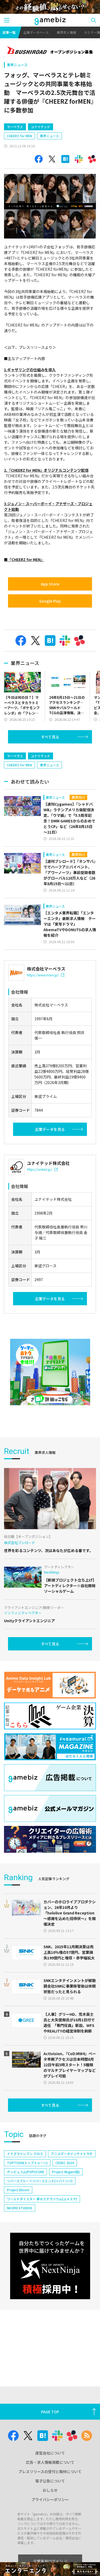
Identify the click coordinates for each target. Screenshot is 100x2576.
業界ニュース (17, 65)
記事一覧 (9, 32)
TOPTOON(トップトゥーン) (27, 2163)
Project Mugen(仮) (66, 2172)
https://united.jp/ (40, 1169)
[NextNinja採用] (50, 2266)
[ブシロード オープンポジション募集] (50, 51)
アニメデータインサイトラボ (72, 2154)
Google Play (50, 601)
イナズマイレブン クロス (25, 2154)
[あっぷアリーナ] (50, 1372)
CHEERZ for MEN (19, 136)
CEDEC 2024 (65, 2163)
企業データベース (36, 32)
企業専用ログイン (48, 2561)
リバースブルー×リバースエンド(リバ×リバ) (40, 2181)
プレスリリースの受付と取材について (50, 2472)
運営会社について (50, 2453)
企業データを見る (50, 1129)
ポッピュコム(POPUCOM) (25, 2172)
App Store (50, 584)
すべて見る (50, 737)
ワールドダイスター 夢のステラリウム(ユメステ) (42, 2199)
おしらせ (50, 2490)
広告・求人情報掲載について (50, 2462)
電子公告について (50, 2481)
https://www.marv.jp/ (43, 975)
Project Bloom (18, 2190)
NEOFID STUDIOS (20, 2208)
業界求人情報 (66, 32)
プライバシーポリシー (50, 2499)
